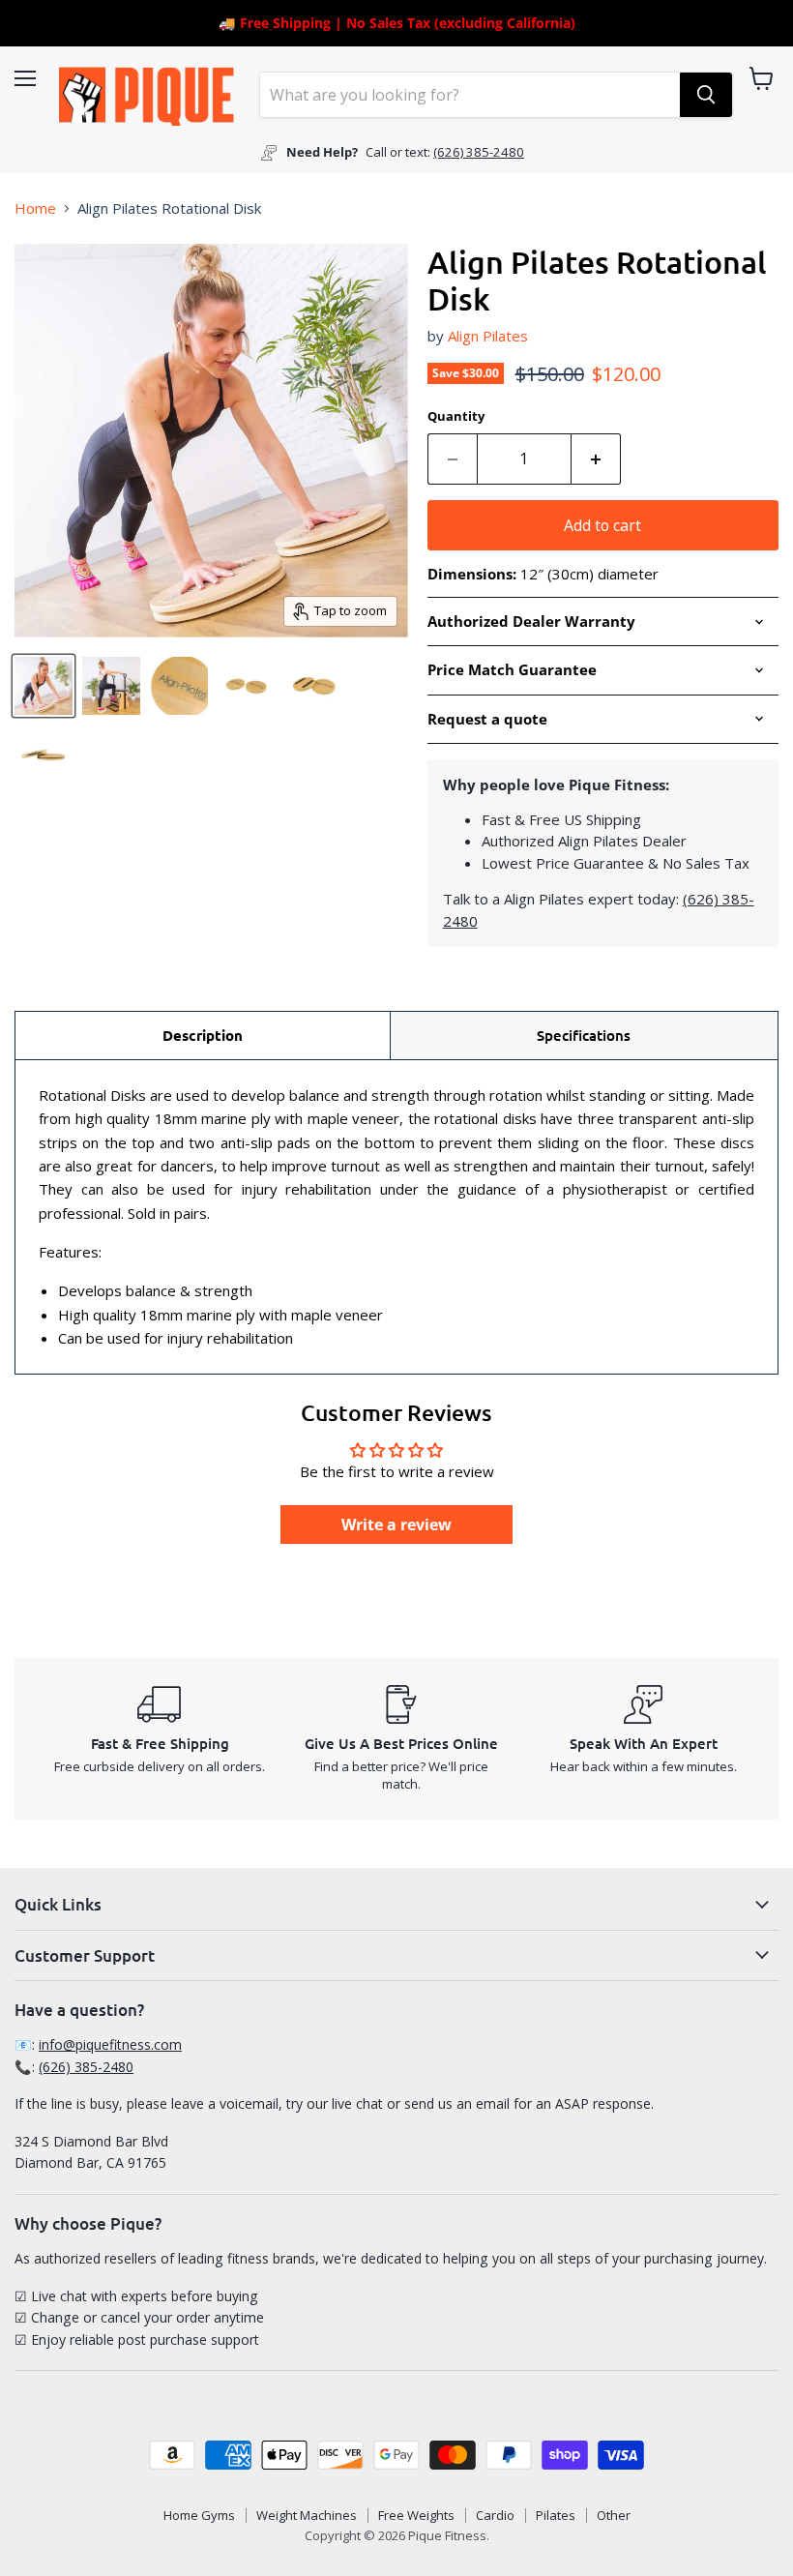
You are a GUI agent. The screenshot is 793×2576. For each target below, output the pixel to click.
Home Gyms (199, 2515)
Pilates (556, 2515)
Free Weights (416, 2515)
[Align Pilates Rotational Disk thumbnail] (44, 686)
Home (35, 208)
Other (614, 2515)
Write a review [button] (396, 1525)
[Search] (706, 95)
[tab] (203, 1035)
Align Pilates (488, 336)
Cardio (495, 2515)
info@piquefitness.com (110, 2044)
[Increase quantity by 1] (596, 459)
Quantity (456, 416)
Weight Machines (307, 2515)
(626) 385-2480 (479, 152)
